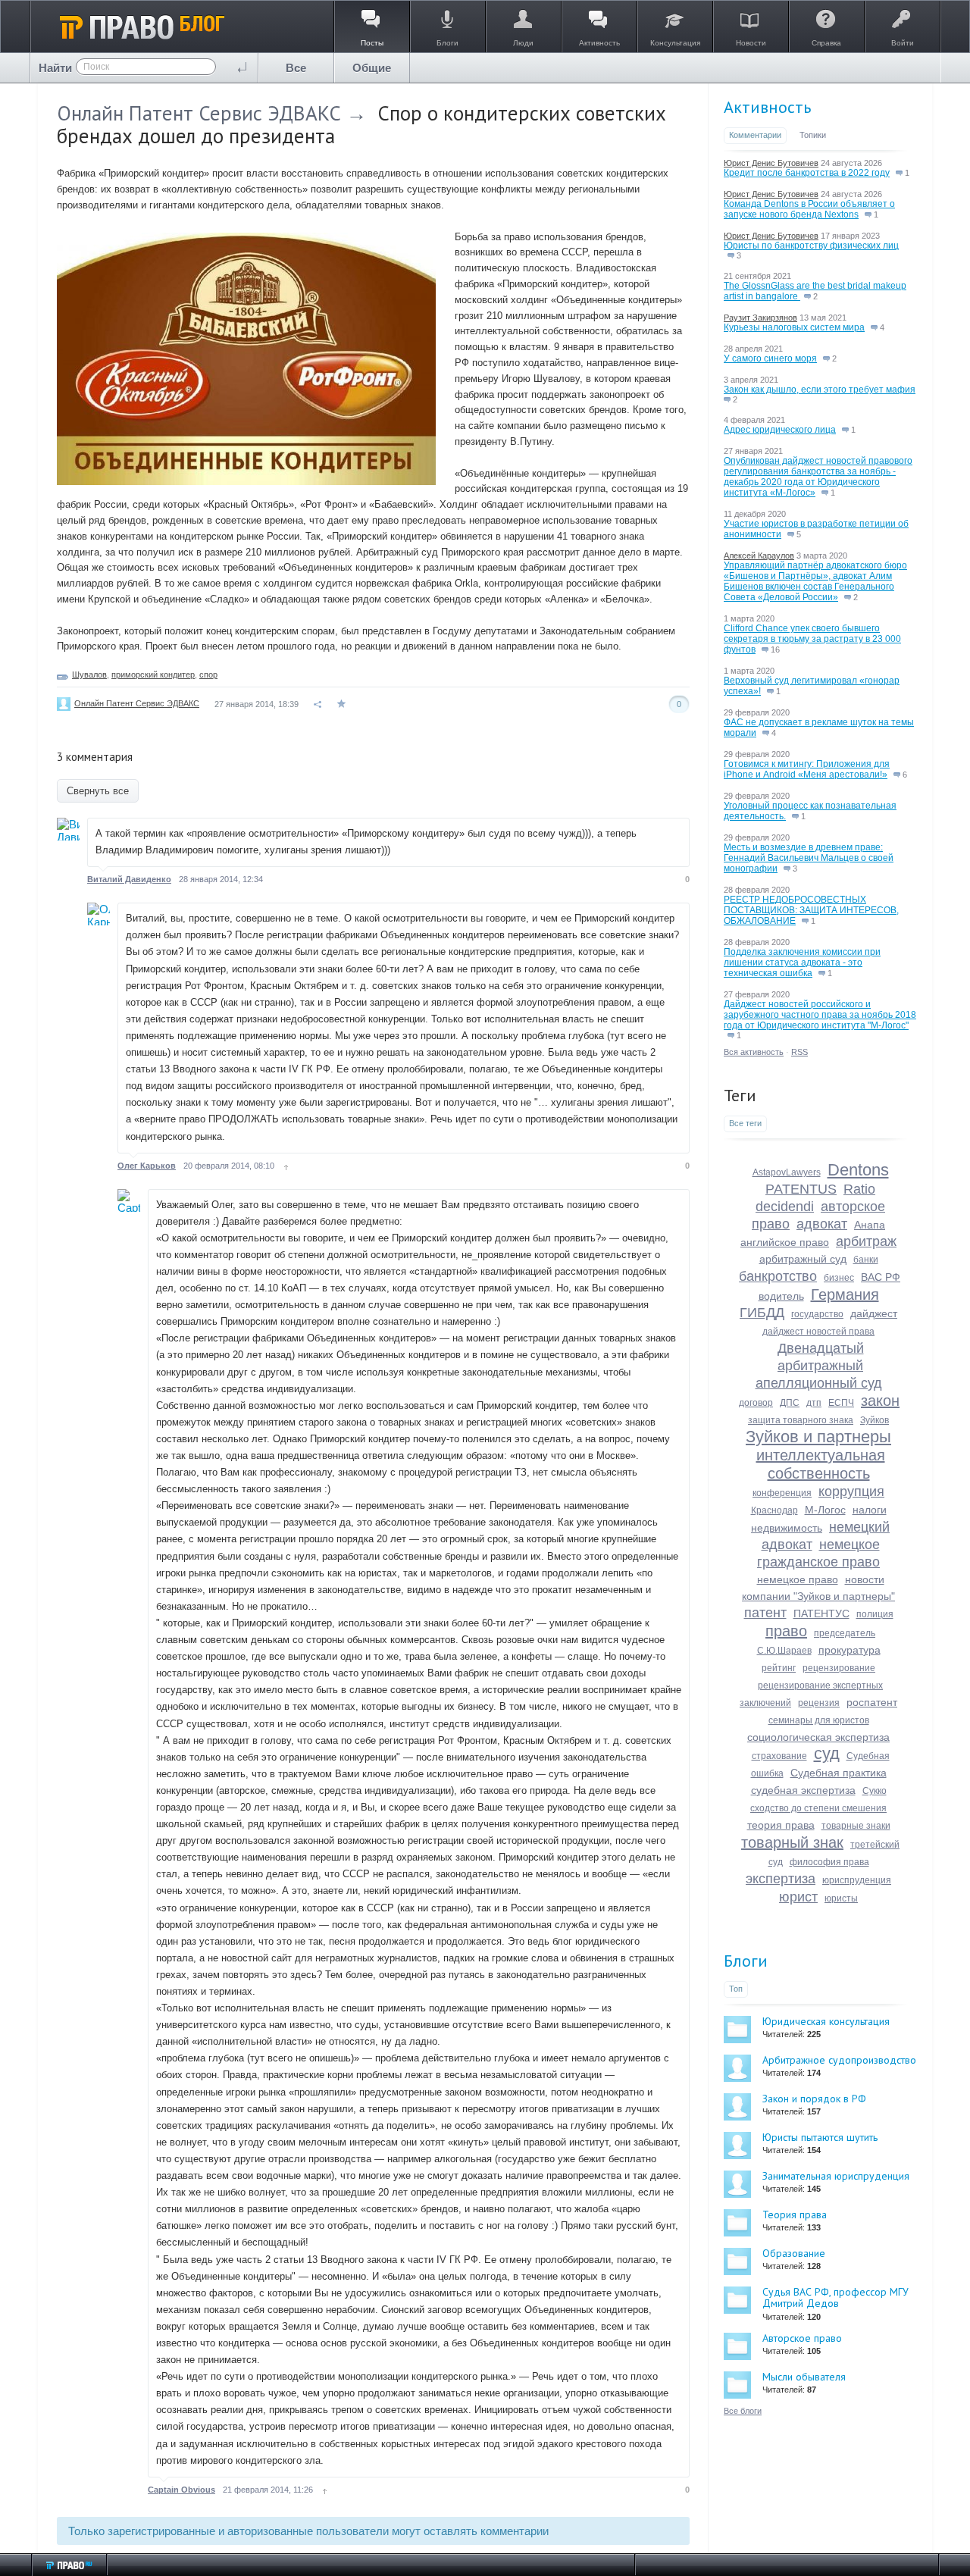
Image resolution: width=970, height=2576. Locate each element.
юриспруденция (857, 1880)
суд (827, 1753)
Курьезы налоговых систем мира (794, 327)
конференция (782, 1493)
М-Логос (825, 1510)
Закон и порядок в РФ (814, 2099)
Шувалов (89, 675)
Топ (736, 1989)
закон (880, 1401)
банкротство (778, 1276)
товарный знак (792, 1842)
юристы (841, 1898)
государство (817, 1314)
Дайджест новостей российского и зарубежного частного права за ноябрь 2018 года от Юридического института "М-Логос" (820, 1015)
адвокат (822, 1224)
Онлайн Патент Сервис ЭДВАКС (199, 113)
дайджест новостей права (818, 1332)
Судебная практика (839, 1773)
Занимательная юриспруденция (836, 2176)
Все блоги (743, 2411)
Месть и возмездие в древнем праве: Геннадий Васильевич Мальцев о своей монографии (809, 858)
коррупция (851, 1491)
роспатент (872, 1702)
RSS (799, 1052)
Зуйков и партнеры (818, 1437)
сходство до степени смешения (818, 1808)
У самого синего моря (770, 358)
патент (765, 1613)
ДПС (790, 1403)
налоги (870, 1510)
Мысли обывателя (804, 2377)
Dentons (858, 1170)
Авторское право (802, 2338)
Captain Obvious (181, 2490)
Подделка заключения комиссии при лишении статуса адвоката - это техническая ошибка (802, 962)
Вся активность (754, 1052)
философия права (829, 1862)
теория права (781, 1825)
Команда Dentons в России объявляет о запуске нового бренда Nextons (809, 209)
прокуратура (850, 1650)
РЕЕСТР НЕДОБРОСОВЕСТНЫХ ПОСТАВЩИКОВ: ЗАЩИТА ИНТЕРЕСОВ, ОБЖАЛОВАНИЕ (811, 910)
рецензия (819, 1703)
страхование (779, 1756)
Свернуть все (98, 791)
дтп (814, 1403)
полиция (875, 1614)
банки (866, 1260)
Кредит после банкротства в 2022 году (807, 173)
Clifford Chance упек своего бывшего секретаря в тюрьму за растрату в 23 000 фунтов (812, 639)
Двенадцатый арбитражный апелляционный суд (819, 1366)
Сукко (875, 1791)
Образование (794, 2253)
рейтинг (779, 1668)
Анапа (870, 1225)
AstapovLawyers (787, 1172)
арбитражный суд (803, 1259)
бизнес (839, 1278)
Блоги (746, 1961)
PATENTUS (801, 1189)
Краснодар (774, 1510)
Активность (767, 107)
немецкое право (798, 1579)
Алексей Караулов (759, 556)
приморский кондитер (153, 675)
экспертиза (781, 1879)
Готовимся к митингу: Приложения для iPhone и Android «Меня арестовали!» (807, 769)
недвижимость (787, 1528)
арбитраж (866, 1241)
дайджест (874, 1313)
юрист (798, 1897)
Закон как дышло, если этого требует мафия (820, 390)
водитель (781, 1296)
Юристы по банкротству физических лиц (811, 246)
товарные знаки (856, 1826)
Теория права (795, 2214)
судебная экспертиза (803, 1790)
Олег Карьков (147, 1166)
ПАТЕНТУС (821, 1614)
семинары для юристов (819, 1720)
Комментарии (755, 135)
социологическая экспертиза (818, 1737)
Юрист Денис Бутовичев (771, 163)
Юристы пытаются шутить (820, 2137)
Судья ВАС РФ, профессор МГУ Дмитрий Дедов (835, 2297)
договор (756, 1403)
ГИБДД (762, 1313)
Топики (813, 135)
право (786, 1631)
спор (208, 675)
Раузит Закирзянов (760, 318)
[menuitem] (296, 68)
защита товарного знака (801, 1420)
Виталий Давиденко (129, 879)
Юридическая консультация (826, 2021)
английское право (785, 1242)
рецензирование (839, 1668)
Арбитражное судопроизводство (839, 2060)
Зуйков (875, 1420)
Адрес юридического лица (780, 430)
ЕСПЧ (841, 1403)
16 (774, 649)
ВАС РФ (881, 1277)
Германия (845, 1294)
